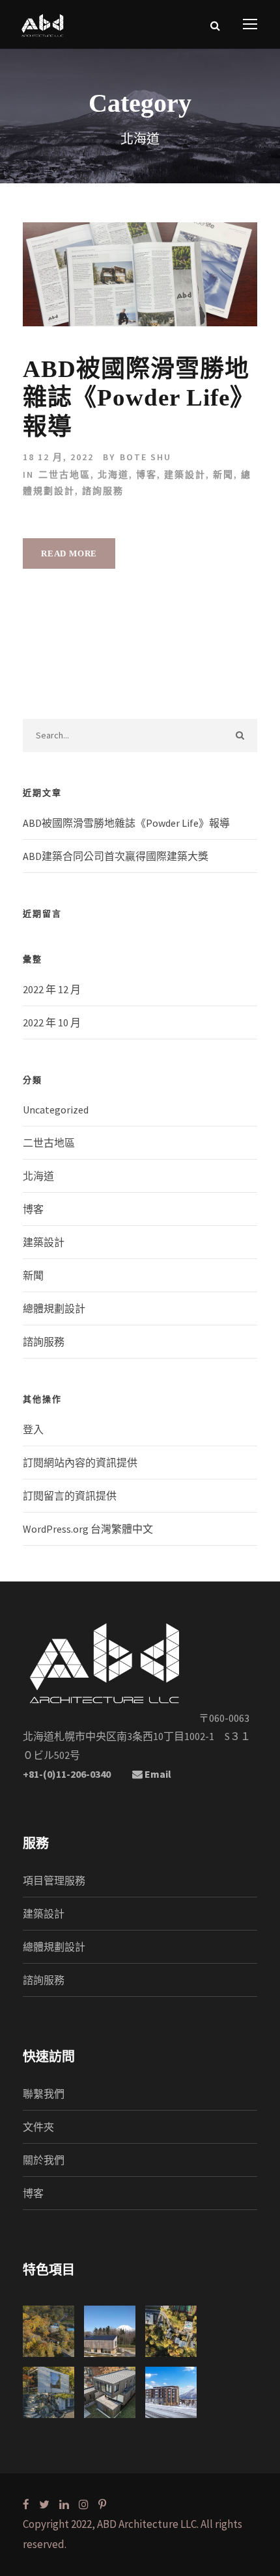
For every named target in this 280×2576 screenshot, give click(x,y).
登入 (33, 1429)
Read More (69, 553)
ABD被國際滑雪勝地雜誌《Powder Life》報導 (139, 398)
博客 (147, 475)
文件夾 (38, 2127)
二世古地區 (64, 475)
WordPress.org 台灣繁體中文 (88, 1529)
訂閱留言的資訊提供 (70, 1496)
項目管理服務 (54, 1880)
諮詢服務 (103, 491)
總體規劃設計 (54, 1308)
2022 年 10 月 (52, 1022)
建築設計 (185, 475)
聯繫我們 (44, 2094)
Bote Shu (146, 457)
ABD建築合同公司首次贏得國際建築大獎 (116, 856)
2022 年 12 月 (52, 989)
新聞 (223, 475)
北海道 (113, 475)
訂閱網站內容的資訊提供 (80, 1463)
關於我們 (44, 2160)
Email (157, 1774)
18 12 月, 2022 (58, 457)
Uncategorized (56, 1110)
